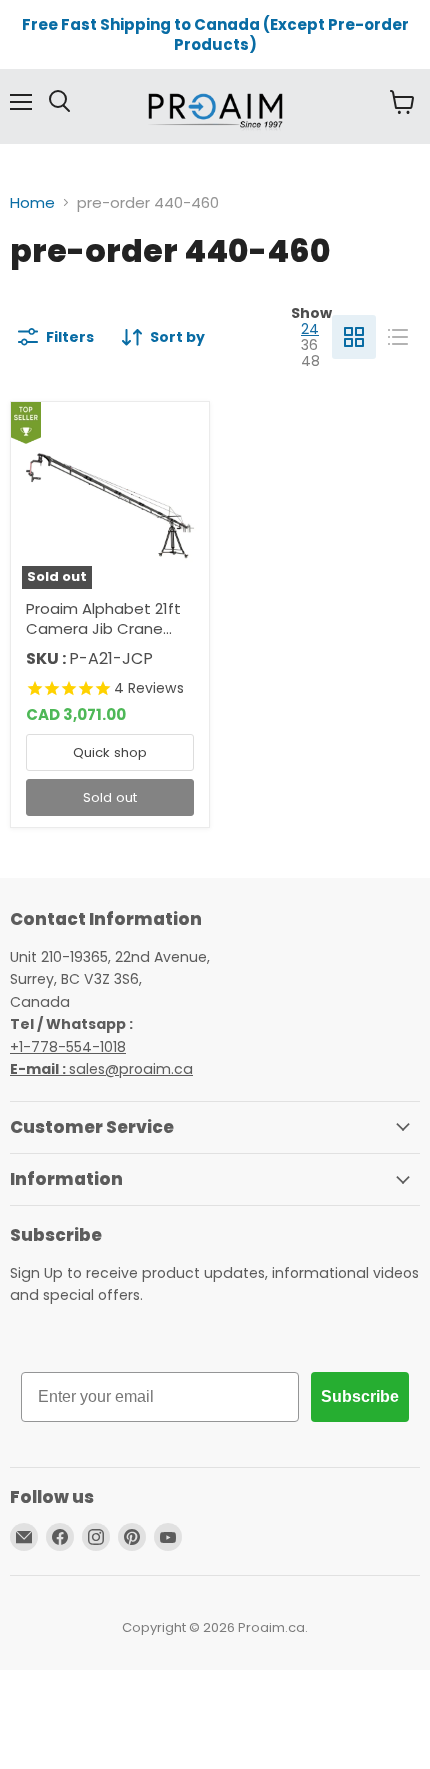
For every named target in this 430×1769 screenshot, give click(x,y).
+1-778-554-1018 (68, 1047)
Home (32, 202)
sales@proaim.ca (101, 1069)
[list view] (398, 337)
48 (310, 361)
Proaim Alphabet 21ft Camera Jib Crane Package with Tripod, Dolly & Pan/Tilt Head (103, 638)
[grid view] (354, 337)
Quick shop (110, 752)
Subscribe (360, 1396)
